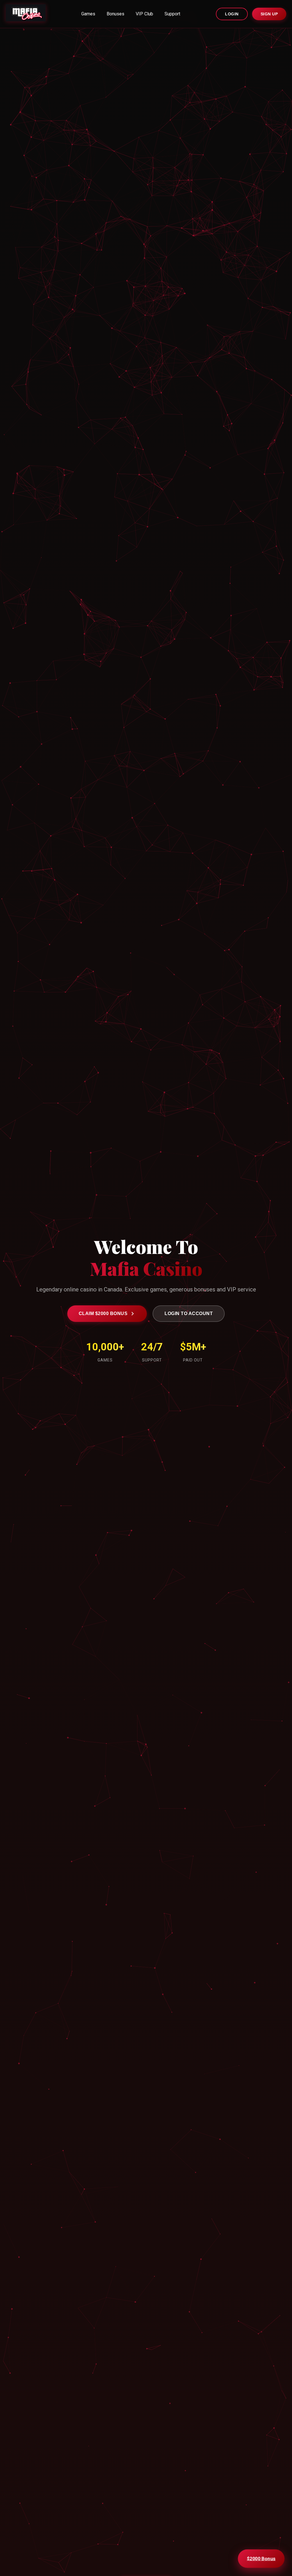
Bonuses (115, 14)
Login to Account (189, 1313)
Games (88, 14)
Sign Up (269, 14)
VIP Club (144, 14)
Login (232, 14)
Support (172, 14)
